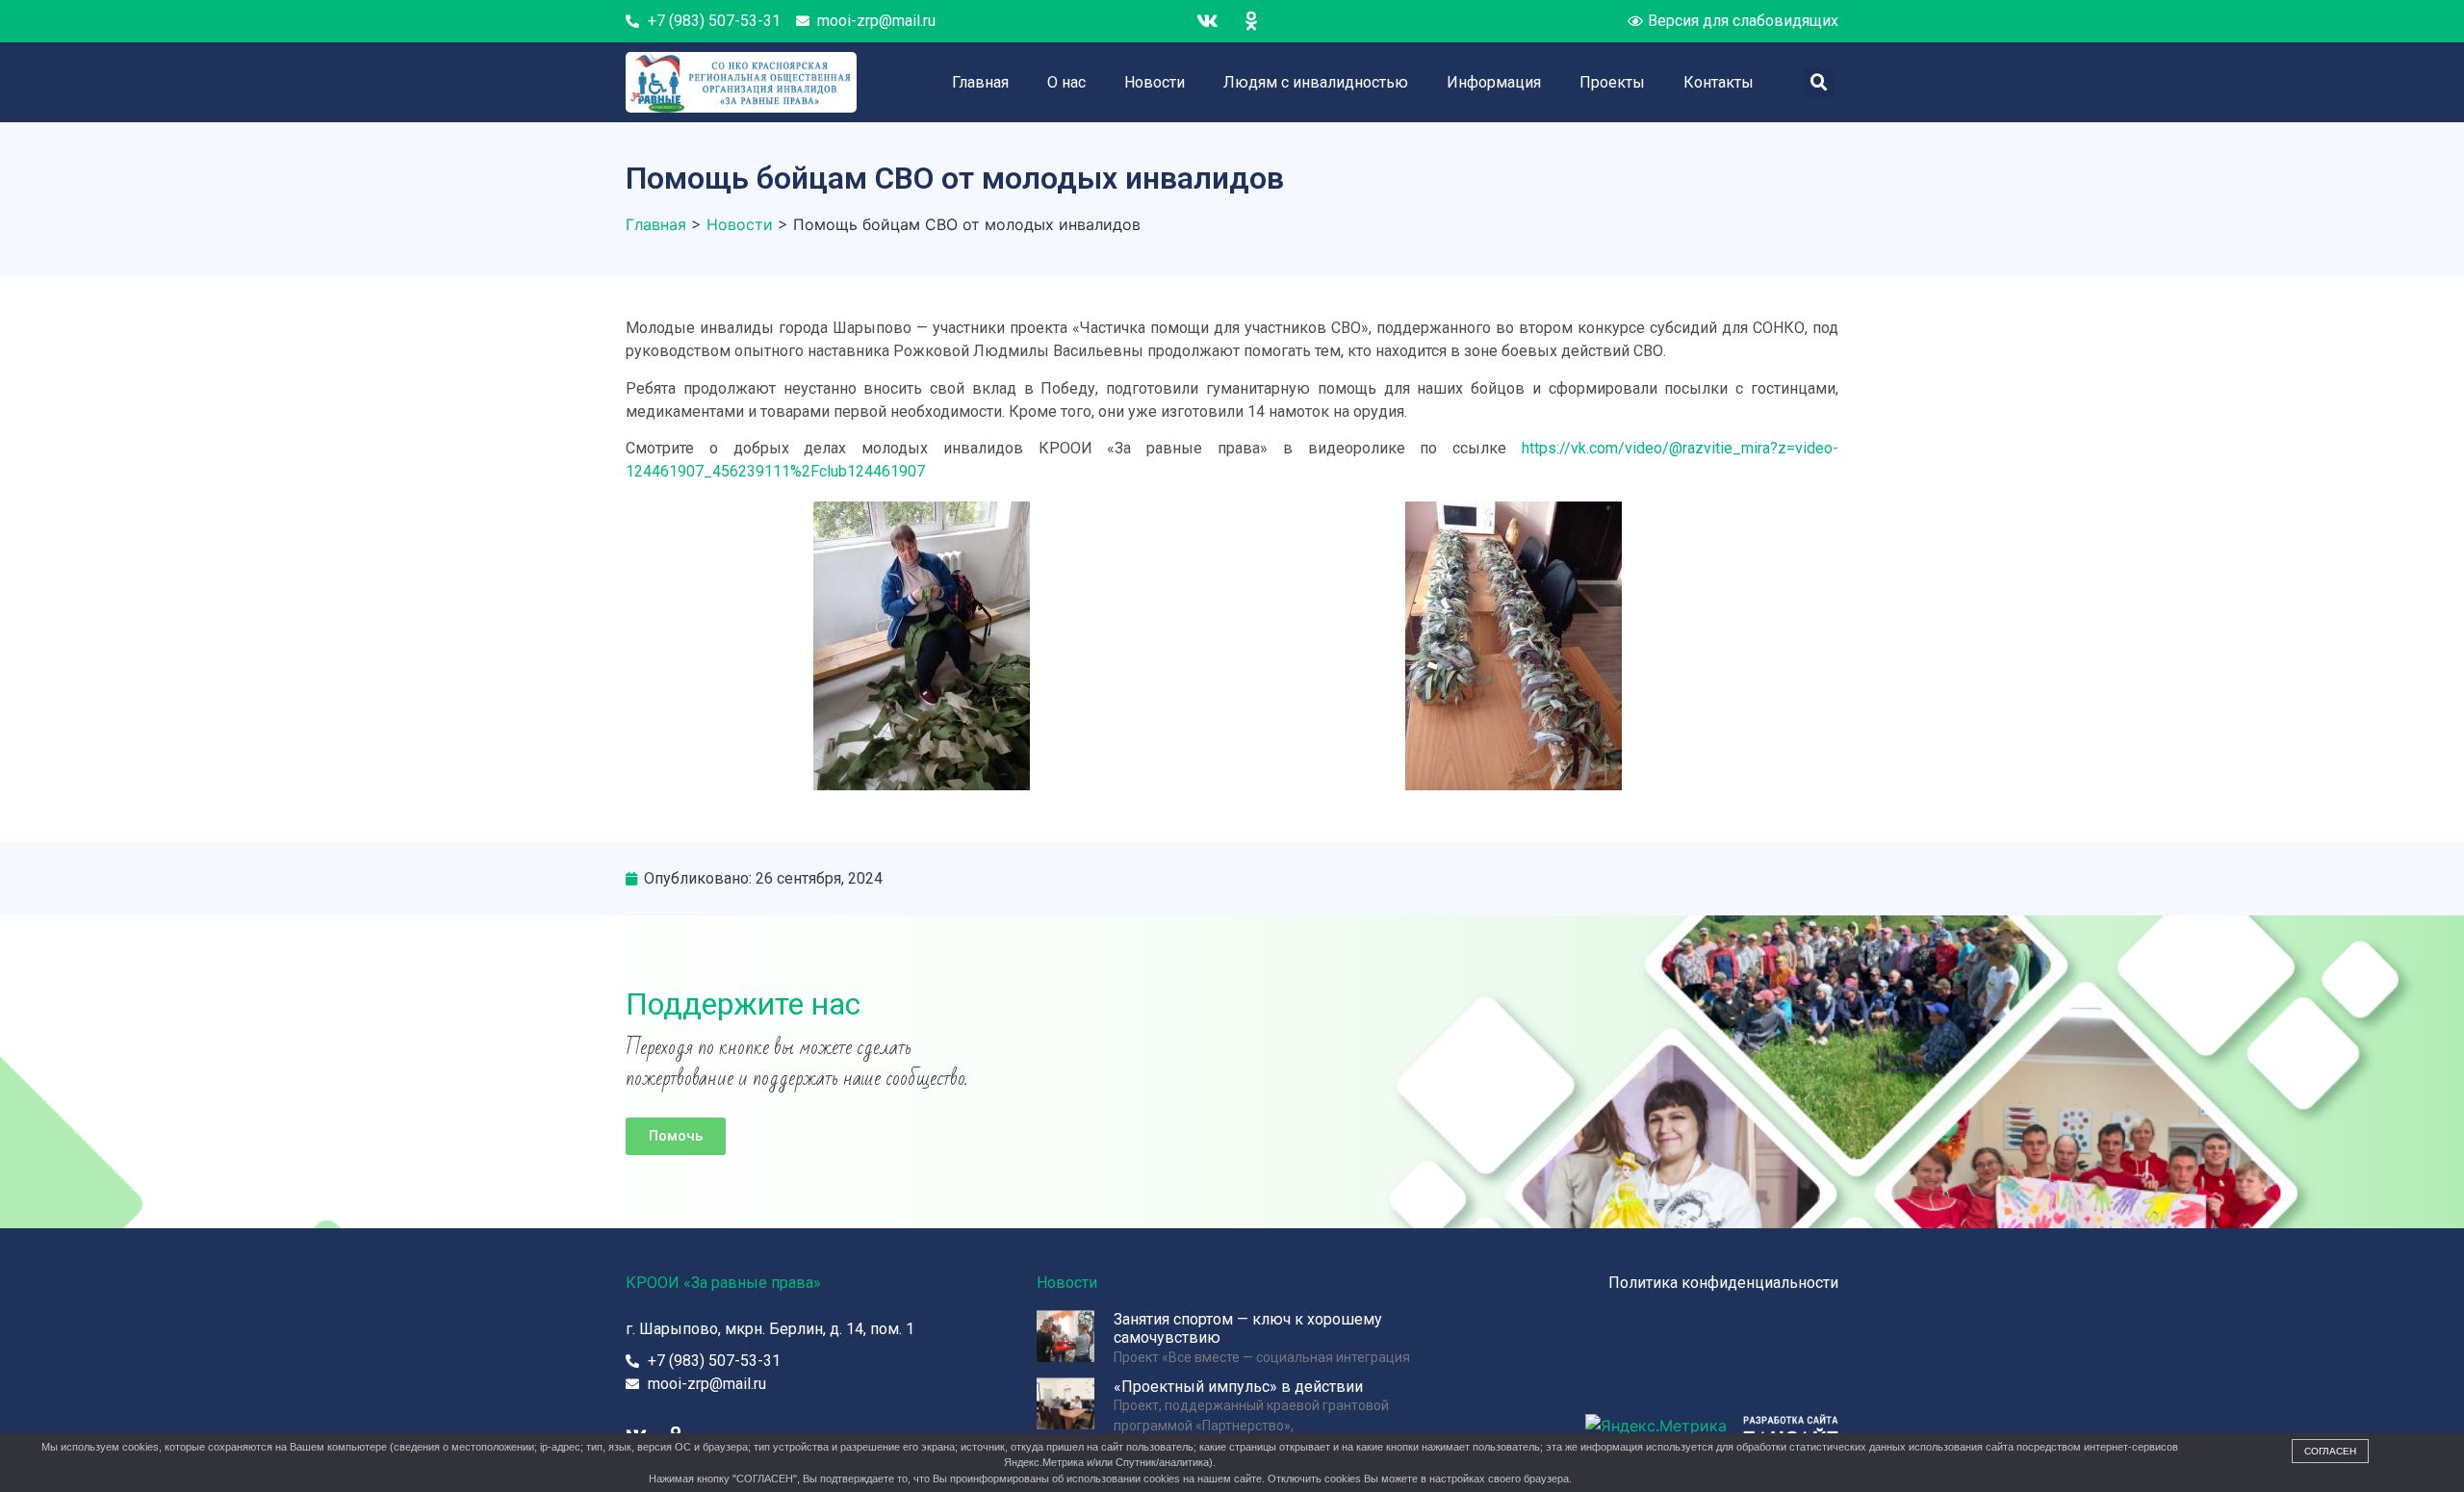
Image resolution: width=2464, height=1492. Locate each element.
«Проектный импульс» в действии (1238, 1387)
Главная (980, 82)
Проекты (1612, 82)
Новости (1155, 82)
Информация (1494, 82)
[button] (676, 1136)
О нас (1066, 82)
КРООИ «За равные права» (723, 1283)
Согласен (2330, 1451)
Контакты (1719, 82)
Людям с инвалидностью (1316, 82)
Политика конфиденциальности (1723, 1283)
